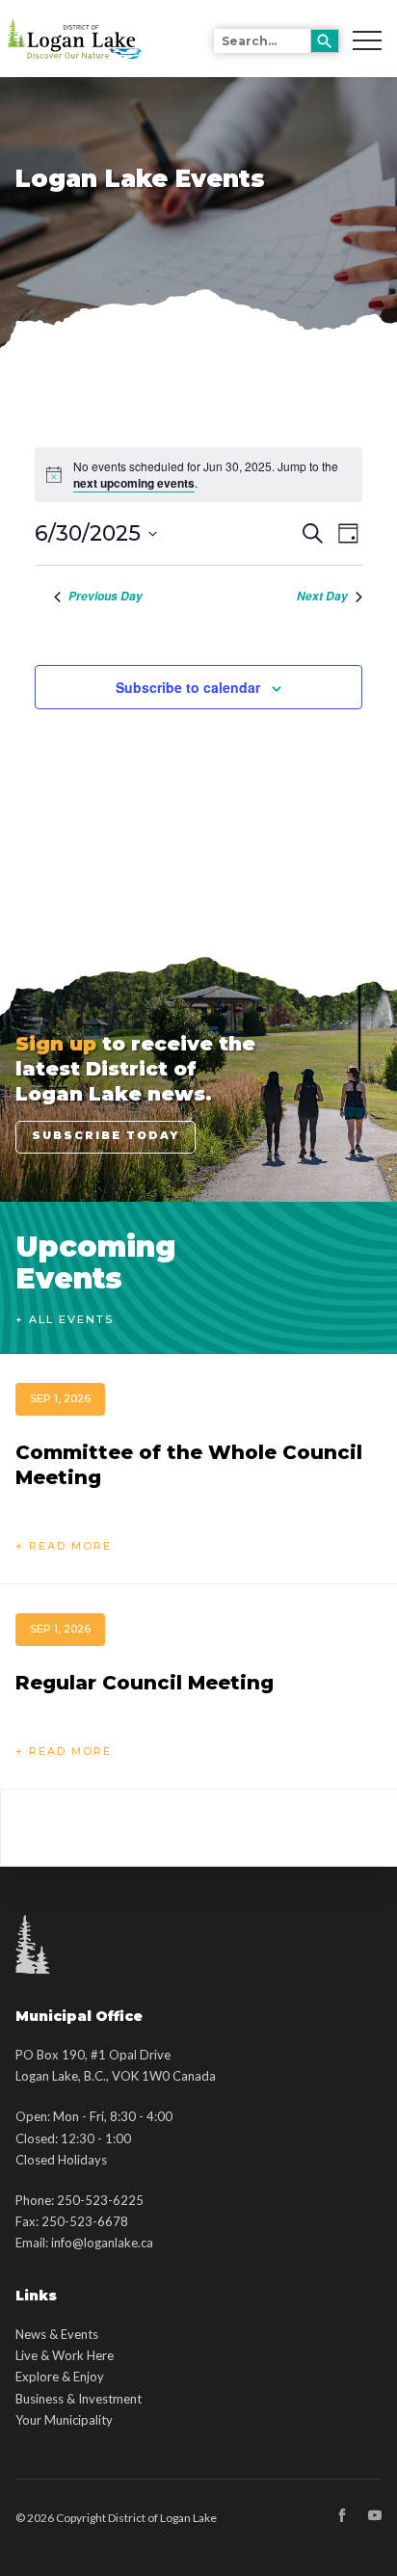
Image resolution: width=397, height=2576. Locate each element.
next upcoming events (134, 483)
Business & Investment (79, 2399)
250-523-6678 (85, 2221)
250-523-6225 (100, 2200)
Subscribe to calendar (188, 687)
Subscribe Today (106, 1135)
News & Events (57, 2334)
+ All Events (65, 1319)
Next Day (322, 597)
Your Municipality (64, 2420)
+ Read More (64, 1546)
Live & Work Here (65, 2355)
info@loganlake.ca (102, 2243)
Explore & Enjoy (60, 2377)
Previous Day (106, 597)
